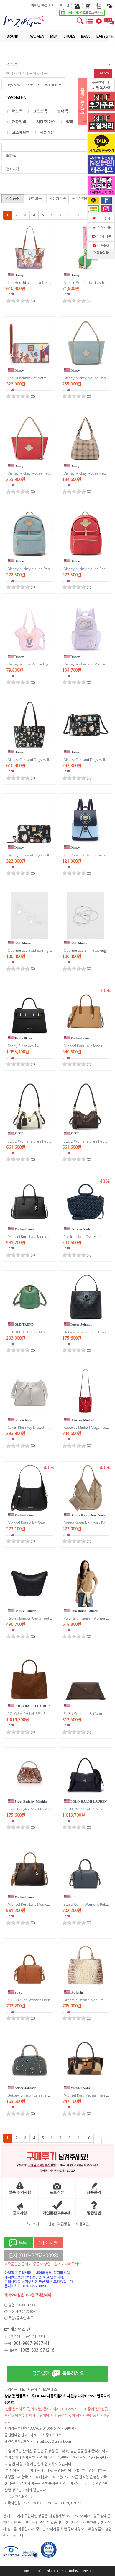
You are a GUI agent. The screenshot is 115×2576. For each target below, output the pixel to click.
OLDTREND (24, 1324)
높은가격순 (80, 199)
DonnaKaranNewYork (87, 1515)
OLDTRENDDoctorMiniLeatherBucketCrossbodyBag (52, 1332)
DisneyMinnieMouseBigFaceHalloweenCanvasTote (51, 664)
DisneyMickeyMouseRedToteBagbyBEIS (42, 473)
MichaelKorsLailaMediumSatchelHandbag (43, 1904)
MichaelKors (80, 1038)
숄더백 (63, 111)
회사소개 (32, 2224)
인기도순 (35, 199)
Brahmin (76, 1992)
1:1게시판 (103, 237)
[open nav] (89, 24)
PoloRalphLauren (84, 1611)
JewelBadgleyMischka (31, 1802)
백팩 (69, 122)
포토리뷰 (103, 227)
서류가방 (47, 132)
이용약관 (83, 2224)
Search (103, 73)
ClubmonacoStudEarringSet (31, 950)
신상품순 (13, 199)
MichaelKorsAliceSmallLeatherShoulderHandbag (49, 1523)
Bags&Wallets (18, 85)
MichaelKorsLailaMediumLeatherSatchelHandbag (50, 1237)
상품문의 (103, 246)
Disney (19, 275)
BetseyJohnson (81, 1324)
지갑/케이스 (46, 122)
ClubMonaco (24, 943)
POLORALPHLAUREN (32, 1706)
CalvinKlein (23, 1420)
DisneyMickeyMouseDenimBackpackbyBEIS (45, 569)
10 (88, 2138)
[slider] (18, 301)
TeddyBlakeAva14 (23, 1046)
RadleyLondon (25, 1611)
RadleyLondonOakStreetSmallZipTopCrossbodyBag (52, 1618)
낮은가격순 (58, 199)
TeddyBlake (23, 1038)
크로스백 (40, 111)
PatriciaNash (80, 1229)
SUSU (18, 1134)
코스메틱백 (21, 132)
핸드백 (17, 111)
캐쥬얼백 (19, 122)
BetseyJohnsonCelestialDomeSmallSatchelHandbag (51, 2095)
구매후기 (103, 218)
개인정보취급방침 (57, 2224)
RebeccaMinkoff (82, 1420)
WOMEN (51, 85)
